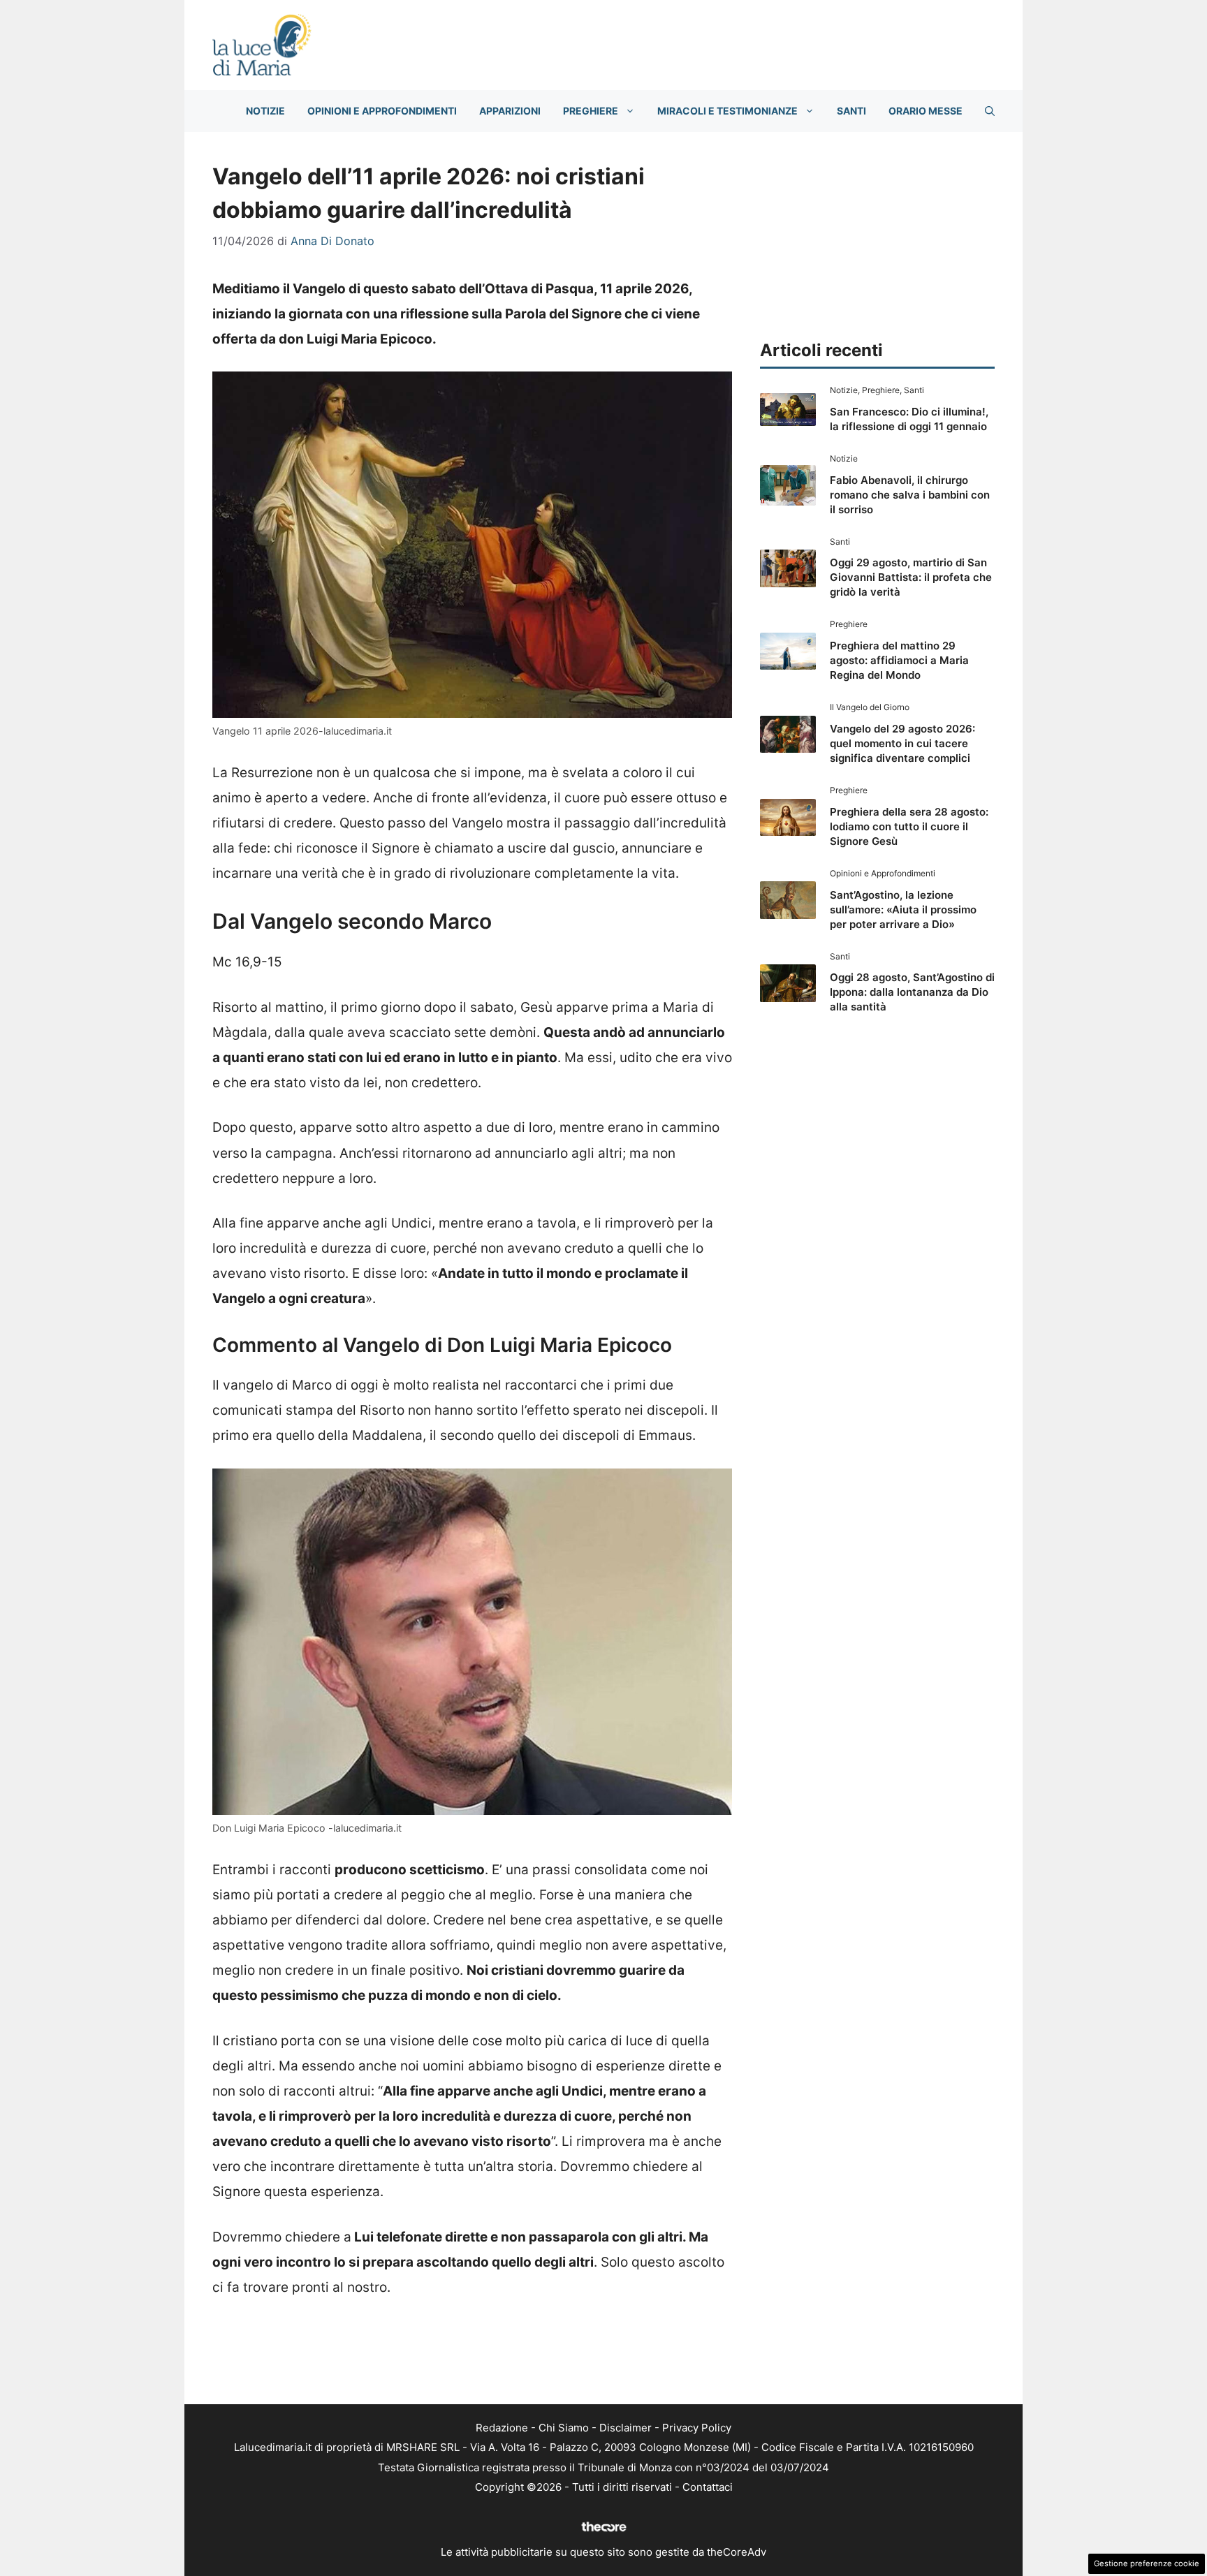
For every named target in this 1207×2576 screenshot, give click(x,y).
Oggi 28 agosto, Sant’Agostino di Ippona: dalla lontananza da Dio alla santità (912, 992)
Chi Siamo (564, 2428)
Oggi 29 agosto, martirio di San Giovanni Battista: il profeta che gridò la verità (911, 577)
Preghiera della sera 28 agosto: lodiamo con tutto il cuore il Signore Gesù (909, 826)
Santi (851, 111)
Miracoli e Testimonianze (727, 111)
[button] (990, 111)
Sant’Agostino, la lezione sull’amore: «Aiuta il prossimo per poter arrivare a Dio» (903, 910)
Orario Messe (926, 111)
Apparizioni (510, 111)
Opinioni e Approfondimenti (382, 111)
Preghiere (591, 111)
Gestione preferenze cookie (1147, 2563)
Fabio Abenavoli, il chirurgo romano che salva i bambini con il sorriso (910, 495)
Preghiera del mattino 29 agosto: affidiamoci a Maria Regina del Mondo (899, 660)
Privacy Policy (697, 2428)
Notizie (265, 111)
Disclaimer (626, 2428)
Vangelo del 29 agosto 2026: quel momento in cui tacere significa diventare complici (902, 743)
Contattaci (708, 2487)
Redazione (502, 2428)
